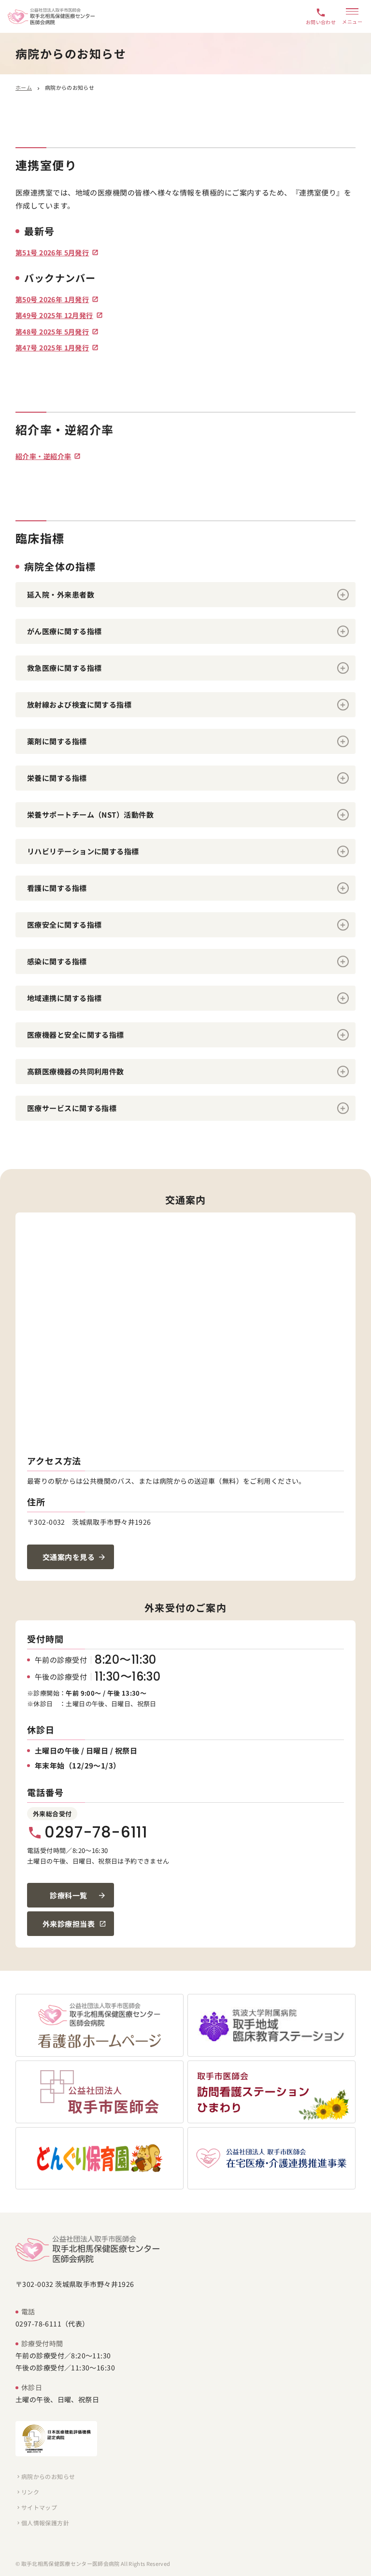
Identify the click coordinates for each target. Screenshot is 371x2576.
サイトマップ (36, 2507)
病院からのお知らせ (45, 2476)
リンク (27, 2492)
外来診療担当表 (69, 1924)
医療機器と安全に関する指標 (76, 1035)
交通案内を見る (69, 1557)
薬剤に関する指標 (57, 741)
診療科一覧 (68, 1895)
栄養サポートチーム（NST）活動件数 (90, 815)
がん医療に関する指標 (64, 631)
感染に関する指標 (57, 961)
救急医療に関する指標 (64, 668)
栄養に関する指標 (57, 778)
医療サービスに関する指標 (72, 1108)
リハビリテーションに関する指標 (83, 851)
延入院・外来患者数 (61, 594)
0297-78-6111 (87, 1832)
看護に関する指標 (57, 888)
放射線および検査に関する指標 (79, 704)
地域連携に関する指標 (64, 998)
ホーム (24, 87)
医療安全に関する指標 (64, 925)
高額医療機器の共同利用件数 (76, 1071)
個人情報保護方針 (42, 2523)
